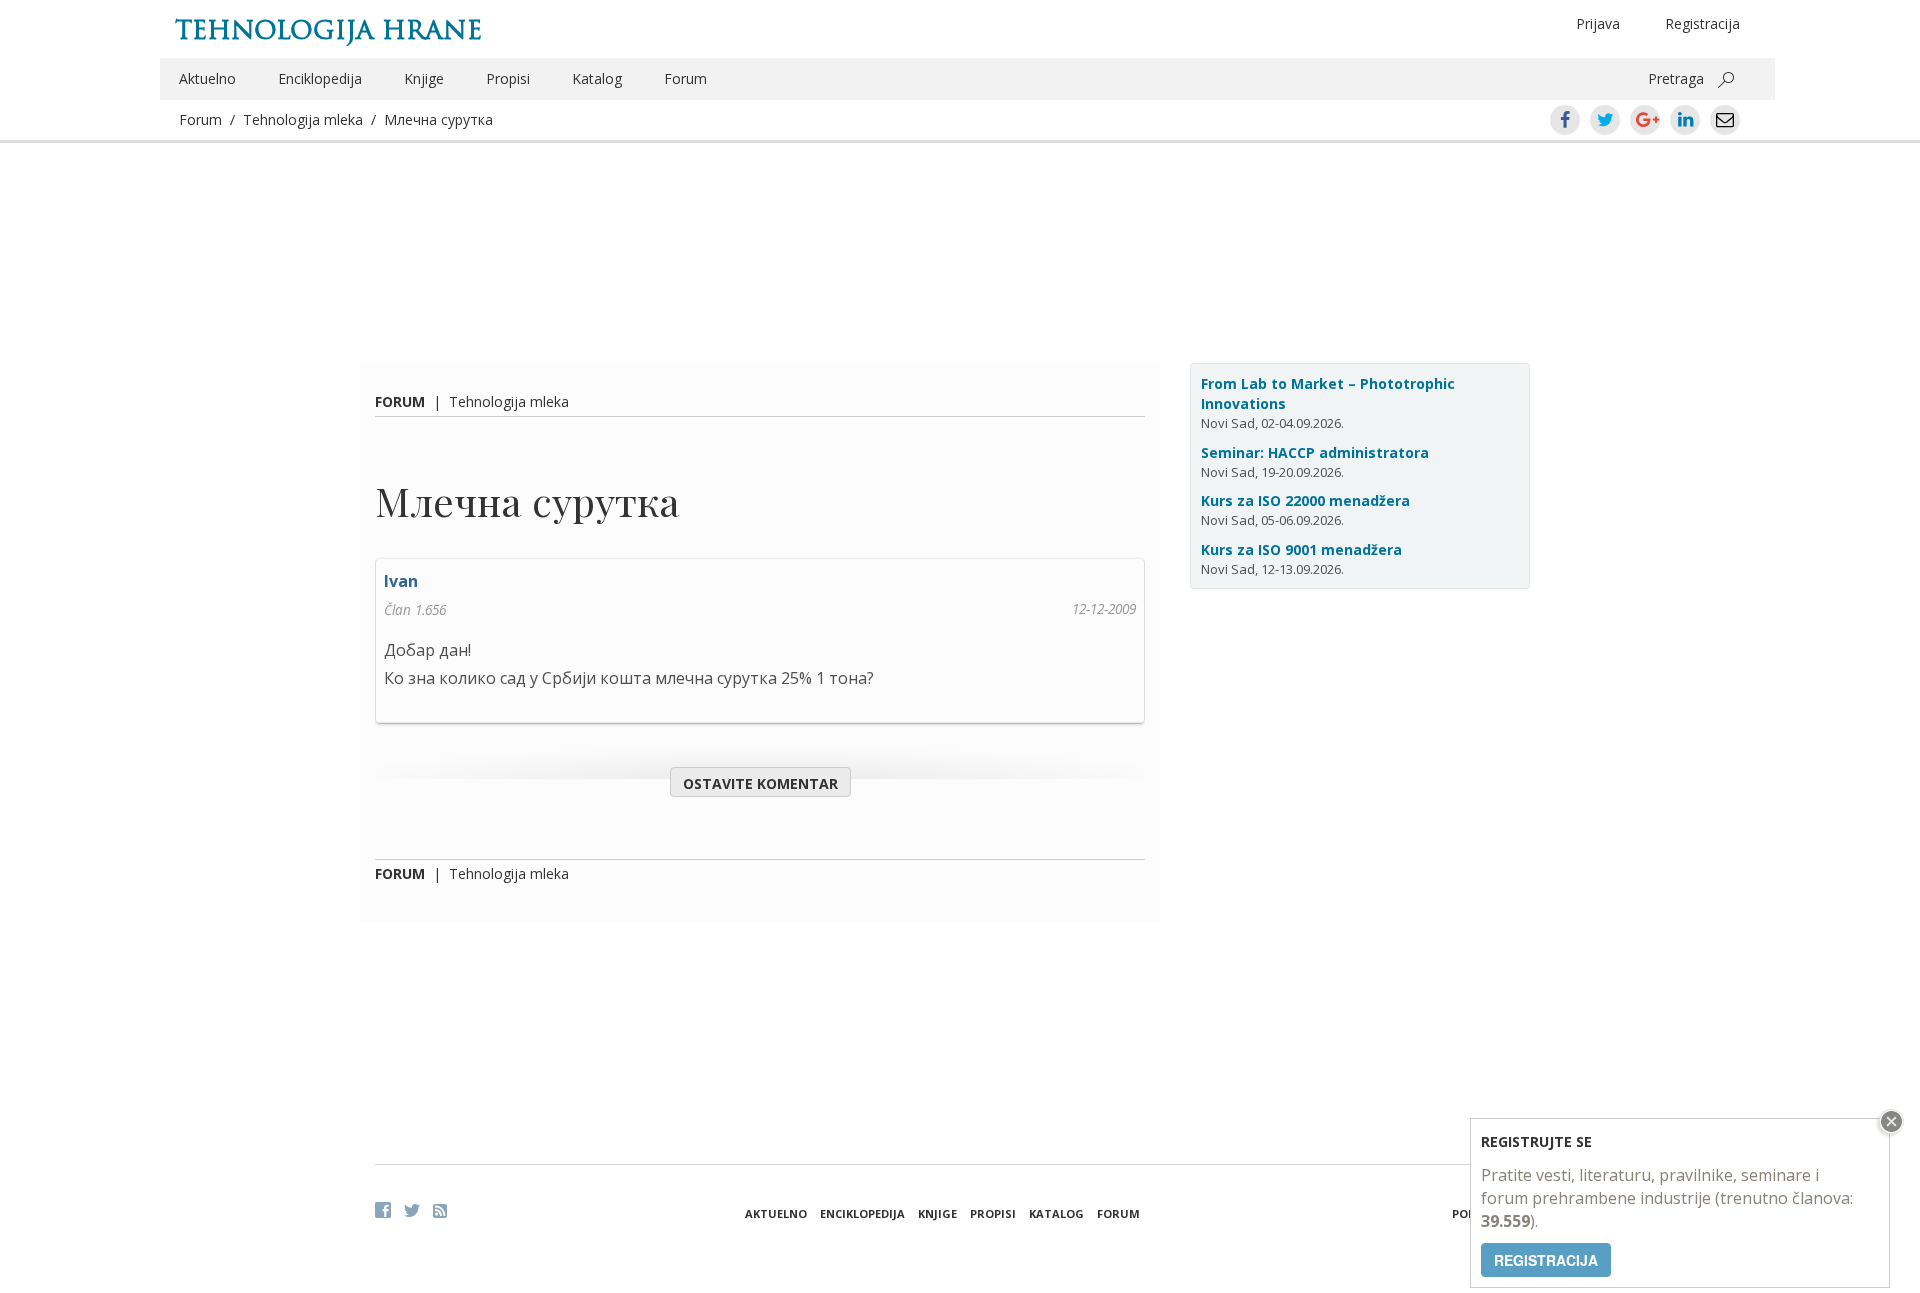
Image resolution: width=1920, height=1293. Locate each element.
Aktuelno (207, 78)
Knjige (424, 78)
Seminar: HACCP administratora (1315, 452)
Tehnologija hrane (328, 30)
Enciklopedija (320, 78)
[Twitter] (412, 1210)
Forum (685, 78)
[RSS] (440, 1211)
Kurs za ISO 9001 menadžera (1301, 549)
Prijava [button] (1598, 23)
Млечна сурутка (438, 119)
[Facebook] (383, 1210)
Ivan (401, 581)
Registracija (1702, 23)
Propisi (508, 78)
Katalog (597, 78)
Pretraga (1676, 78)
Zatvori (1889, 1121)
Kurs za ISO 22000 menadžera (1305, 500)
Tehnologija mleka (303, 119)
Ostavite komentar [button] (760, 783)
